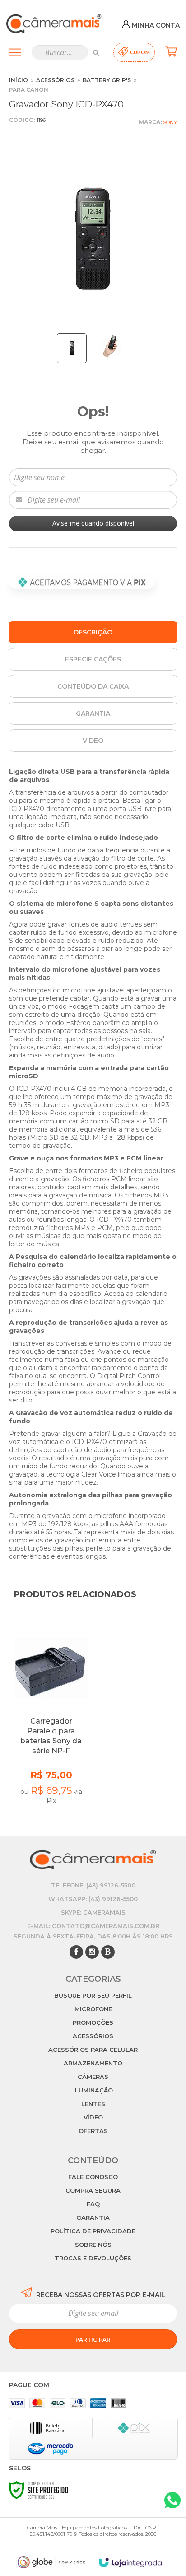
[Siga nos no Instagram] (92, 1952)
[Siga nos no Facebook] (76, 1952)
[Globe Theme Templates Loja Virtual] (51, 2562)
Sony (170, 122)
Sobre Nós (93, 2245)
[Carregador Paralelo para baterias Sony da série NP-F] (51, 1719)
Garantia (93, 2217)
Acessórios (55, 80)
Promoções (93, 2022)
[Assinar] (93, 2339)
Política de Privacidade (93, 2231)
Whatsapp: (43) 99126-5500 (93, 1899)
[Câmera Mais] (54, 24)
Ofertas (93, 2131)
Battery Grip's (107, 80)
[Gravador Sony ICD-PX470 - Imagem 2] (111, 347)
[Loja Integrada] (130, 2563)
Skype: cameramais (93, 1912)
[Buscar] (96, 52)
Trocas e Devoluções (93, 2258)
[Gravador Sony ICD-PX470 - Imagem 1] (72, 348)
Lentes (93, 2104)
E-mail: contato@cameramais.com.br (93, 1926)
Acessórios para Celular (93, 2050)
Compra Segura (93, 2190)
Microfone (93, 2009)
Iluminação (93, 2090)
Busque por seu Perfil (93, 1995)
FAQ (93, 2204)
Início (19, 80)
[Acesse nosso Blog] (108, 1952)
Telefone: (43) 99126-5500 (93, 1885)
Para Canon (29, 90)
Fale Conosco (93, 2177)
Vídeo (93, 2117)
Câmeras (93, 2077)
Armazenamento (93, 2063)
